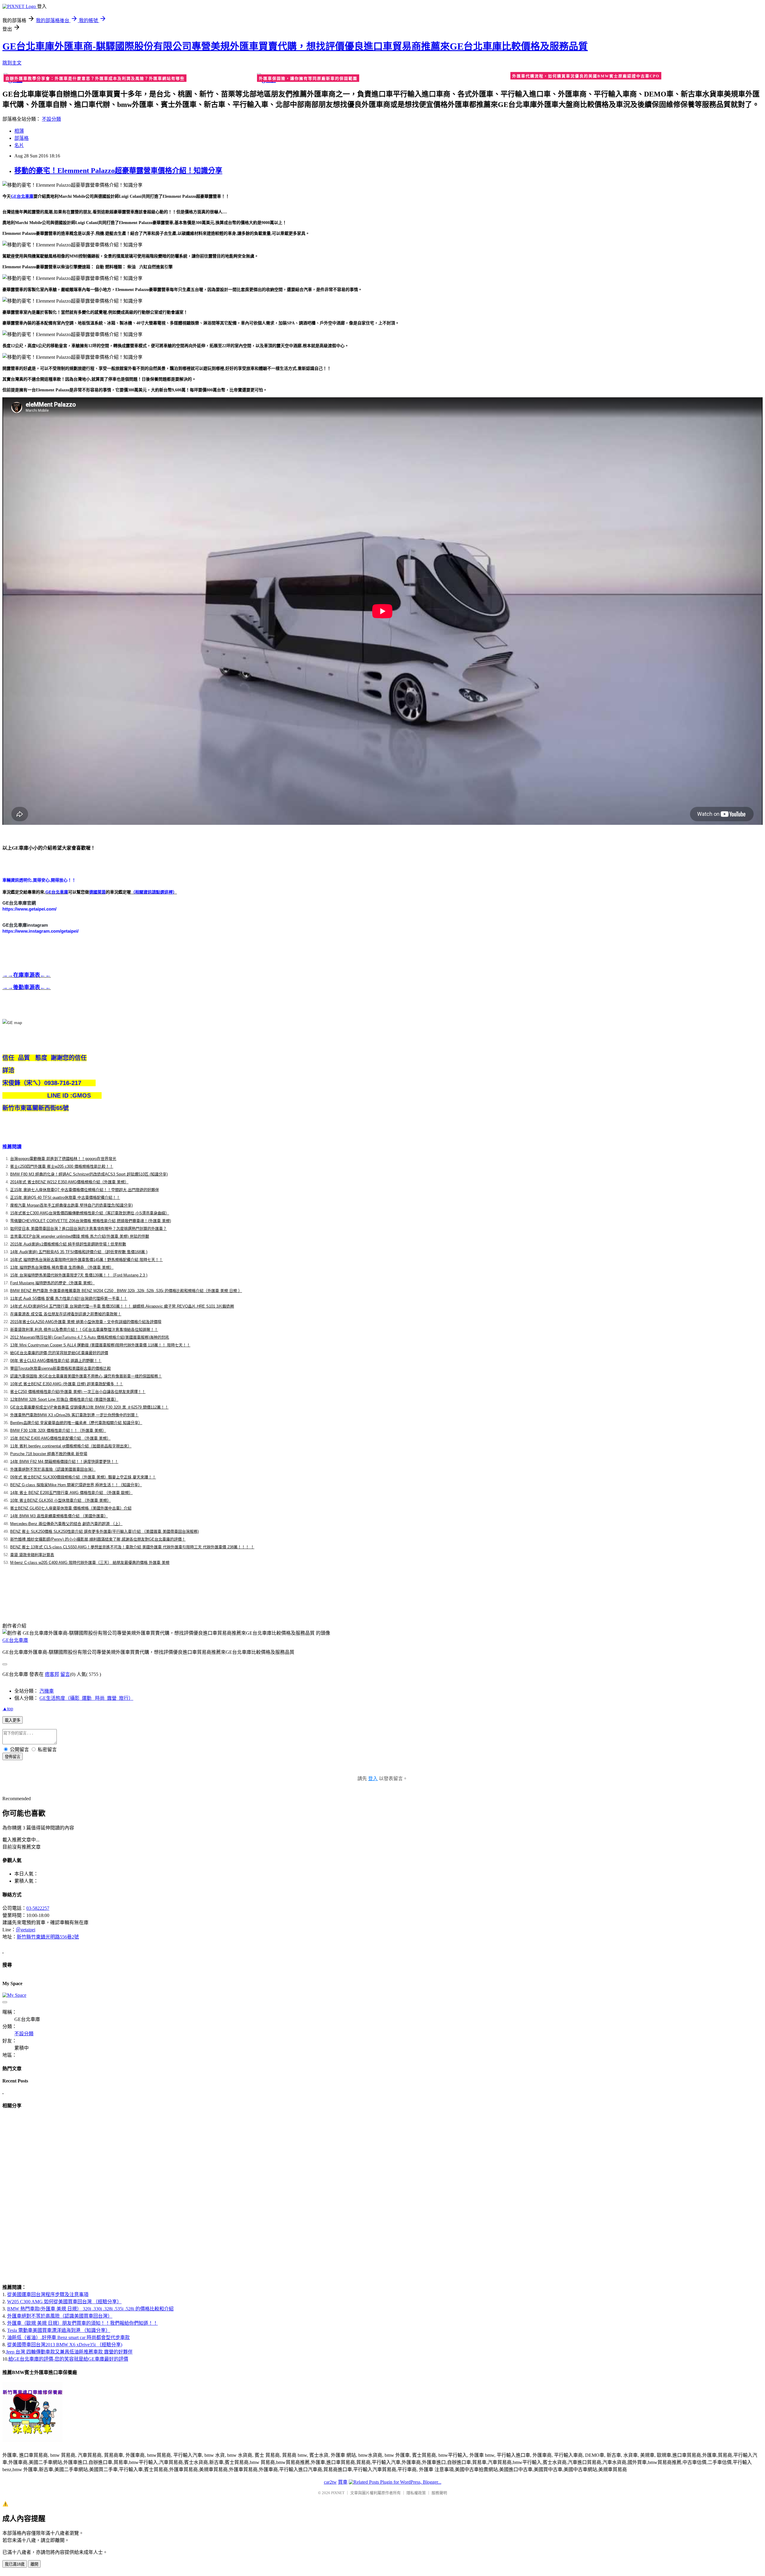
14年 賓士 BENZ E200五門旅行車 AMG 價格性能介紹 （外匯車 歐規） (71, 1493)
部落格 (22, 138)
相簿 (19, 131)
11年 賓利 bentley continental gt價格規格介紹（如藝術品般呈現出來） (71, 1446)
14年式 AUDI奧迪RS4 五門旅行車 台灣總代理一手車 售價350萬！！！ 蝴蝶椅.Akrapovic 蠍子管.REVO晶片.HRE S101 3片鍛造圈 (122, 1306)
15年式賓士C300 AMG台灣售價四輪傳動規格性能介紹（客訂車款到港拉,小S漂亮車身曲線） (90, 1213)
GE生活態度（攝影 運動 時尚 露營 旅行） (86, 1698)
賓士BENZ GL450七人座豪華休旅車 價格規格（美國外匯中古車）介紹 (71, 1508)
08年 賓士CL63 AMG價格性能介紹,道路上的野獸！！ (56, 1361)
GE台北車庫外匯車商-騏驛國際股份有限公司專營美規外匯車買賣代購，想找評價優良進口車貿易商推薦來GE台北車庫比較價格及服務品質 (295, 46)
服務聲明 (439, 2493)
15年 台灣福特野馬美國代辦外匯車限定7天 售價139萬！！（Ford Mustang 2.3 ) (79, 1275)
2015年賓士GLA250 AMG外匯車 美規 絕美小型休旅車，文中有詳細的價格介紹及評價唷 (86, 1322)
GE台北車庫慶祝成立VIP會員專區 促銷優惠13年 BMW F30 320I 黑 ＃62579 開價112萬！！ (89, 1407)
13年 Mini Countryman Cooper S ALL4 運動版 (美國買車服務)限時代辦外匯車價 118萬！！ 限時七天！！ (100, 1345)
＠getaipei (26, 1930)
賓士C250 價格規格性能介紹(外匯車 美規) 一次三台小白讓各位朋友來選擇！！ (78, 1392)
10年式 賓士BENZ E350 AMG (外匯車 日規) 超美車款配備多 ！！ (67, 1384)
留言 (65, 1674)
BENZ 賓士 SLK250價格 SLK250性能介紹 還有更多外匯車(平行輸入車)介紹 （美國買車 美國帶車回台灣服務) (104, 1531)
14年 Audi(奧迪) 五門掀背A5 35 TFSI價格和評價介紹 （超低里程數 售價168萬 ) (79, 1252)
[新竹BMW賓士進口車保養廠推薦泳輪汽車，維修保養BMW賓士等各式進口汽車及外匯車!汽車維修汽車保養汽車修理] (33, 2441)
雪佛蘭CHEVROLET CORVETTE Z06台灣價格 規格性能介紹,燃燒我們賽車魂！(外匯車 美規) (91, 1221)
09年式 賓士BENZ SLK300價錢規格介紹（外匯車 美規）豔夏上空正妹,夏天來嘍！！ (83, 1477)
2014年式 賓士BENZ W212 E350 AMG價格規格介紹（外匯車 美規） (69, 1182)
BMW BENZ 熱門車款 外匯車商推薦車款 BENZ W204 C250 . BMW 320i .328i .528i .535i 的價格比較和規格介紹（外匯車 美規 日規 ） (126, 1291)
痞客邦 (52, 1674)
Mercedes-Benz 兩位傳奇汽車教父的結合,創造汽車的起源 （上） (66, 1524)
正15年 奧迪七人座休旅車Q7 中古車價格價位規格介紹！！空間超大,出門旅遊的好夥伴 (85, 1190)
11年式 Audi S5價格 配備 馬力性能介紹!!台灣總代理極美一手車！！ (69, 1298)
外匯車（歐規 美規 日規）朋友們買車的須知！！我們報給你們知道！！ (82, 2323)
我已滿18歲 (15, 2564)
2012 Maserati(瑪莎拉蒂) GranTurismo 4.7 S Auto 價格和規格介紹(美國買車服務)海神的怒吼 (90, 1337)
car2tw (330, 2482)
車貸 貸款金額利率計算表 (32, 1555)
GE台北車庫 (15, 1640)
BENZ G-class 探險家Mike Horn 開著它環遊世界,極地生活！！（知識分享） (76, 1485)
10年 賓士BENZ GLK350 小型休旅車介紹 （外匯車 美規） (61, 1500)
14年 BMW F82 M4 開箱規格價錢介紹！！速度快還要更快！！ (64, 1462)
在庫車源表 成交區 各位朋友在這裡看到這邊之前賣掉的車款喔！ (66, 1314)
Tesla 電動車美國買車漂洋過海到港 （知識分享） (59, 2330)
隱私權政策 (416, 2493)
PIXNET (338, 2493)
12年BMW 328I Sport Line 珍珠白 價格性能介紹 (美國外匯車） (64, 1399)
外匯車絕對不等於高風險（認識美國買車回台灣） (53, 1469)
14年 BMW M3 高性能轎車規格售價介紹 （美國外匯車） (59, 1516)
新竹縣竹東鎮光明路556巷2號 (48, 1937)
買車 (343, 2482)
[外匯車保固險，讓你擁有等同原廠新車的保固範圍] (382, 78)
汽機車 (47, 1691)
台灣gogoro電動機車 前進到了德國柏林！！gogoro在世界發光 (63, 1159)
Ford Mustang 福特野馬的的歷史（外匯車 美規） (52, 1283)
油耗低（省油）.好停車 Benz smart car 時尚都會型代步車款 (68, 2337)
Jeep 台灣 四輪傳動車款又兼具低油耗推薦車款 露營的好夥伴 (69, 2352)
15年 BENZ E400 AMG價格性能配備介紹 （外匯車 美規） (60, 1438)
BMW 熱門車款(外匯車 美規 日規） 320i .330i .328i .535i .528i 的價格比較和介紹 (90, 2309)
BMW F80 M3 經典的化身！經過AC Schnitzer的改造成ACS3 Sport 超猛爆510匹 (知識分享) (89, 1174)
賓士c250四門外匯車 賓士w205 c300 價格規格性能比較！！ (62, 1166)
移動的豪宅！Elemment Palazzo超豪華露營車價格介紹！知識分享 (118, 171)
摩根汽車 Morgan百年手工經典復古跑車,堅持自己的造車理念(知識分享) (71, 1205)
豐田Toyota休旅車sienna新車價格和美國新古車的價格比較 (61, 1368)
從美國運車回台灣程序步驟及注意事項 (48, 2294)
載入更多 (13, 1720)
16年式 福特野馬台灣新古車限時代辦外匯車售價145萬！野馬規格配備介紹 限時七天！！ (87, 1260)
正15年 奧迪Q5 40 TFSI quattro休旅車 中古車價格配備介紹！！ (65, 1197)
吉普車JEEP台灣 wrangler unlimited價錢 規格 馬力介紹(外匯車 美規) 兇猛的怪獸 (80, 1236)
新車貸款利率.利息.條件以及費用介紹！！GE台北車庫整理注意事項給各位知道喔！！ (84, 1330)
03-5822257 (38, 1908)
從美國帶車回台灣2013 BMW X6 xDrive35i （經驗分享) (65, 2345)
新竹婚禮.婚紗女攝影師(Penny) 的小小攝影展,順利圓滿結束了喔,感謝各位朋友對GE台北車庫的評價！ (98, 1539)
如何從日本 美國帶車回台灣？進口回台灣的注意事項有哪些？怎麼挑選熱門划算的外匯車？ (88, 1229)
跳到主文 (12, 63)
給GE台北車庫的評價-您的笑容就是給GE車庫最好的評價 (59, 1353)
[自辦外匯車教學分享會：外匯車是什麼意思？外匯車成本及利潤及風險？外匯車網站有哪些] (129, 78)
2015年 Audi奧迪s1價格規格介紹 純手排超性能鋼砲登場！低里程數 (68, 1244)
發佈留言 (13, 1757)
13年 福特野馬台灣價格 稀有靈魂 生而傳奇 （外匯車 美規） (62, 1267)
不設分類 (51, 119)
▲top (8, 1709)
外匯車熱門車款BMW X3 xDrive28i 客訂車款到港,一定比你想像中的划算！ (74, 1415)
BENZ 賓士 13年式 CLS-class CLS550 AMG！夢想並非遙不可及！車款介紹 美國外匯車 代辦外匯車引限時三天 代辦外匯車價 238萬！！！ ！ (132, 1547)
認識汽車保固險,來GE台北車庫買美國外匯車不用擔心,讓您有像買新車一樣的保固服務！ (86, 1376)
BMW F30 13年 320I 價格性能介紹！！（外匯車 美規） (58, 1430)
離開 (34, 2564)
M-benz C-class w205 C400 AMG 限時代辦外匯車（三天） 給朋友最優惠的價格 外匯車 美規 (90, 1563)
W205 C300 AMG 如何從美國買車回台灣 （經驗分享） (64, 2302)
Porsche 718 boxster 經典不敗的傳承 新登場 (49, 1454)
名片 (19, 145)
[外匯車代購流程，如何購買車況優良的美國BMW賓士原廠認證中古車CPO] (636, 77)
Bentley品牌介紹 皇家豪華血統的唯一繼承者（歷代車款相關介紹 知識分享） (76, 1423)
